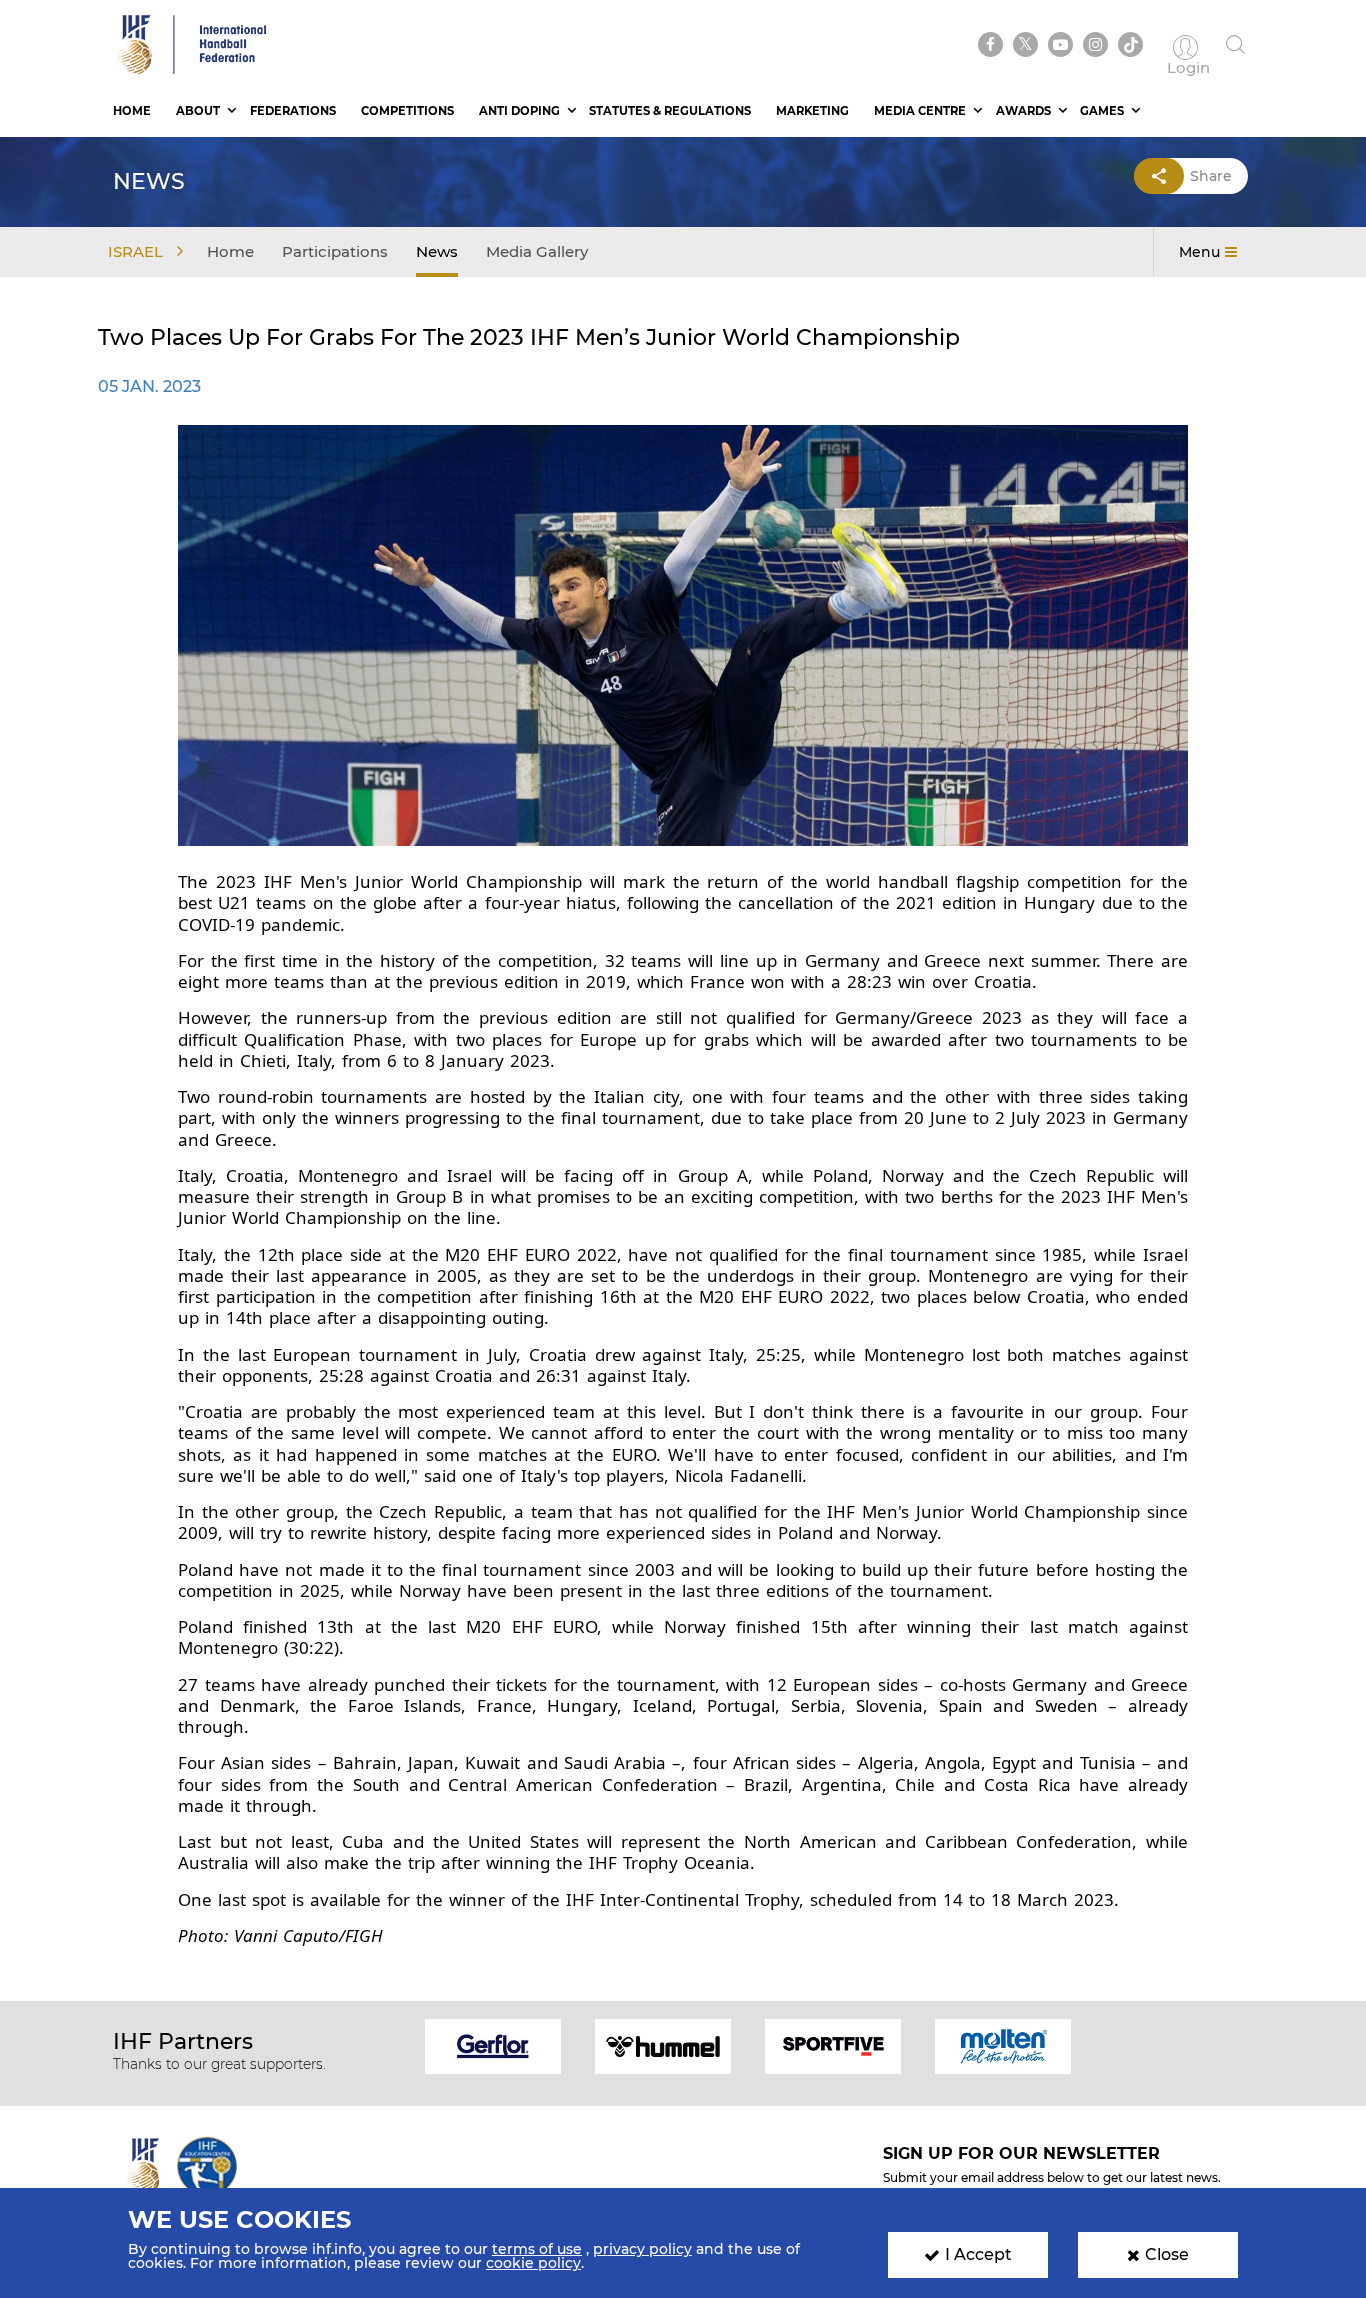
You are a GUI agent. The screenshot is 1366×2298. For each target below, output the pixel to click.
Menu (1199, 252)
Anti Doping (519, 111)
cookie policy (533, 2263)
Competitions (407, 111)
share (1211, 176)
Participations (335, 251)
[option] (493, 2044)
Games (1102, 111)
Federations (293, 111)
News (437, 251)
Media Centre (920, 111)
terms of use (537, 2249)
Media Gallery (537, 251)
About (198, 111)
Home (132, 111)
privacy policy (642, 2249)
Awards (1023, 111)
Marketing (812, 111)
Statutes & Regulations (670, 111)
